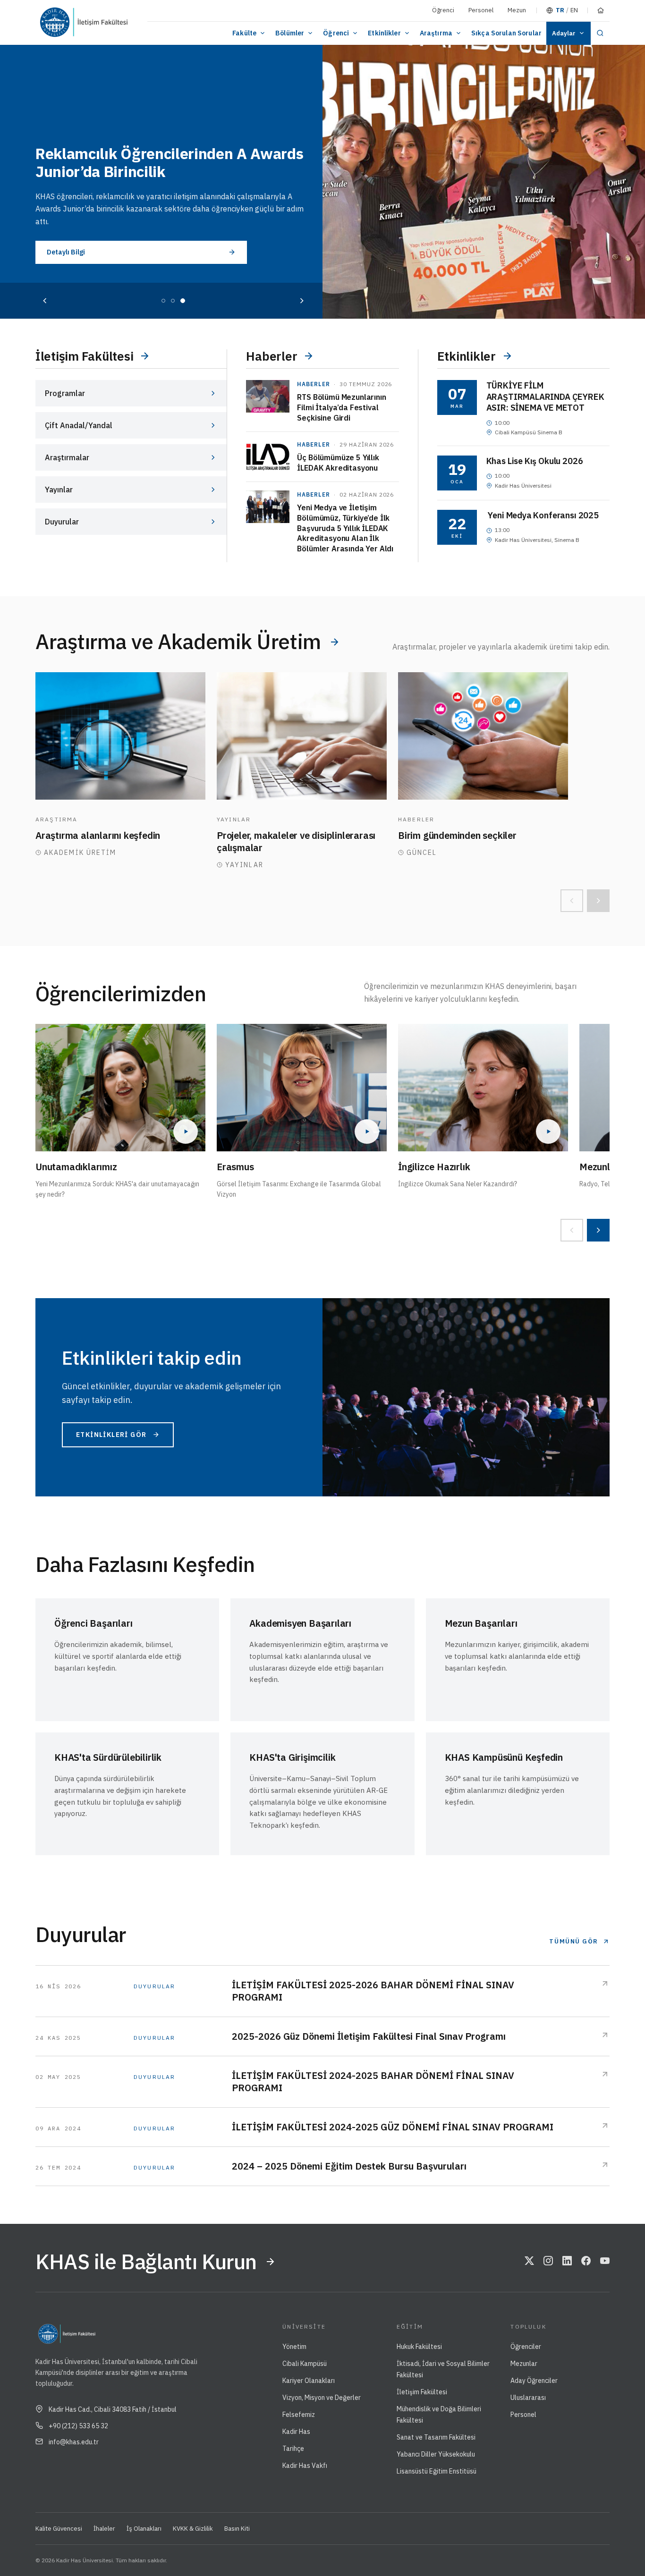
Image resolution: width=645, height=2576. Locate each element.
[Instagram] (548, 2262)
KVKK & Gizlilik (193, 2529)
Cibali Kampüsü (305, 2364)
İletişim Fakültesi (422, 2392)
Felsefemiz (299, 2415)
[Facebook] (586, 2262)
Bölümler (290, 33)
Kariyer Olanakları (309, 2381)
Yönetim (294, 2347)
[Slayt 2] (173, 301)
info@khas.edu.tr (74, 2442)
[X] (529, 2262)
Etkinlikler (384, 33)
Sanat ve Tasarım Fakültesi (436, 2437)
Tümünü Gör (574, 1941)
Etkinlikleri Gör (111, 1435)
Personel (481, 10)
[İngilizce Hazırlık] (483, 1088)
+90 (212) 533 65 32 (78, 2426)
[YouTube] (605, 2262)
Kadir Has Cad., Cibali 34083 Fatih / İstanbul (113, 2409)
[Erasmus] (302, 1088)
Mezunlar (524, 2364)
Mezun (517, 10)
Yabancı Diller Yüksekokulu (436, 2454)
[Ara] (600, 33)
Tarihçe (293, 2449)
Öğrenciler (526, 2347)
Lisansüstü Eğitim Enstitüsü (437, 2471)
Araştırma (436, 33)
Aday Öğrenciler (534, 2381)
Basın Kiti (237, 2529)
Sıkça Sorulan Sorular (506, 33)
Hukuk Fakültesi (419, 2347)
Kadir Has (296, 2432)
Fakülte (244, 33)
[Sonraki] (302, 301)
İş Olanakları (144, 2529)
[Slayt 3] (183, 301)
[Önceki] (45, 301)
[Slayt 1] (163, 301)
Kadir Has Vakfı (305, 2466)
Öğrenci (443, 10)
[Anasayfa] (601, 10)
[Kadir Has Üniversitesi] (59, 22)
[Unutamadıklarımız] (120, 1088)
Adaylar (564, 33)
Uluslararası (528, 2398)
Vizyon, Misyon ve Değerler (322, 2398)
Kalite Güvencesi (59, 2529)
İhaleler (104, 2529)
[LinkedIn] (567, 2262)
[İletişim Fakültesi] (110, 22)
